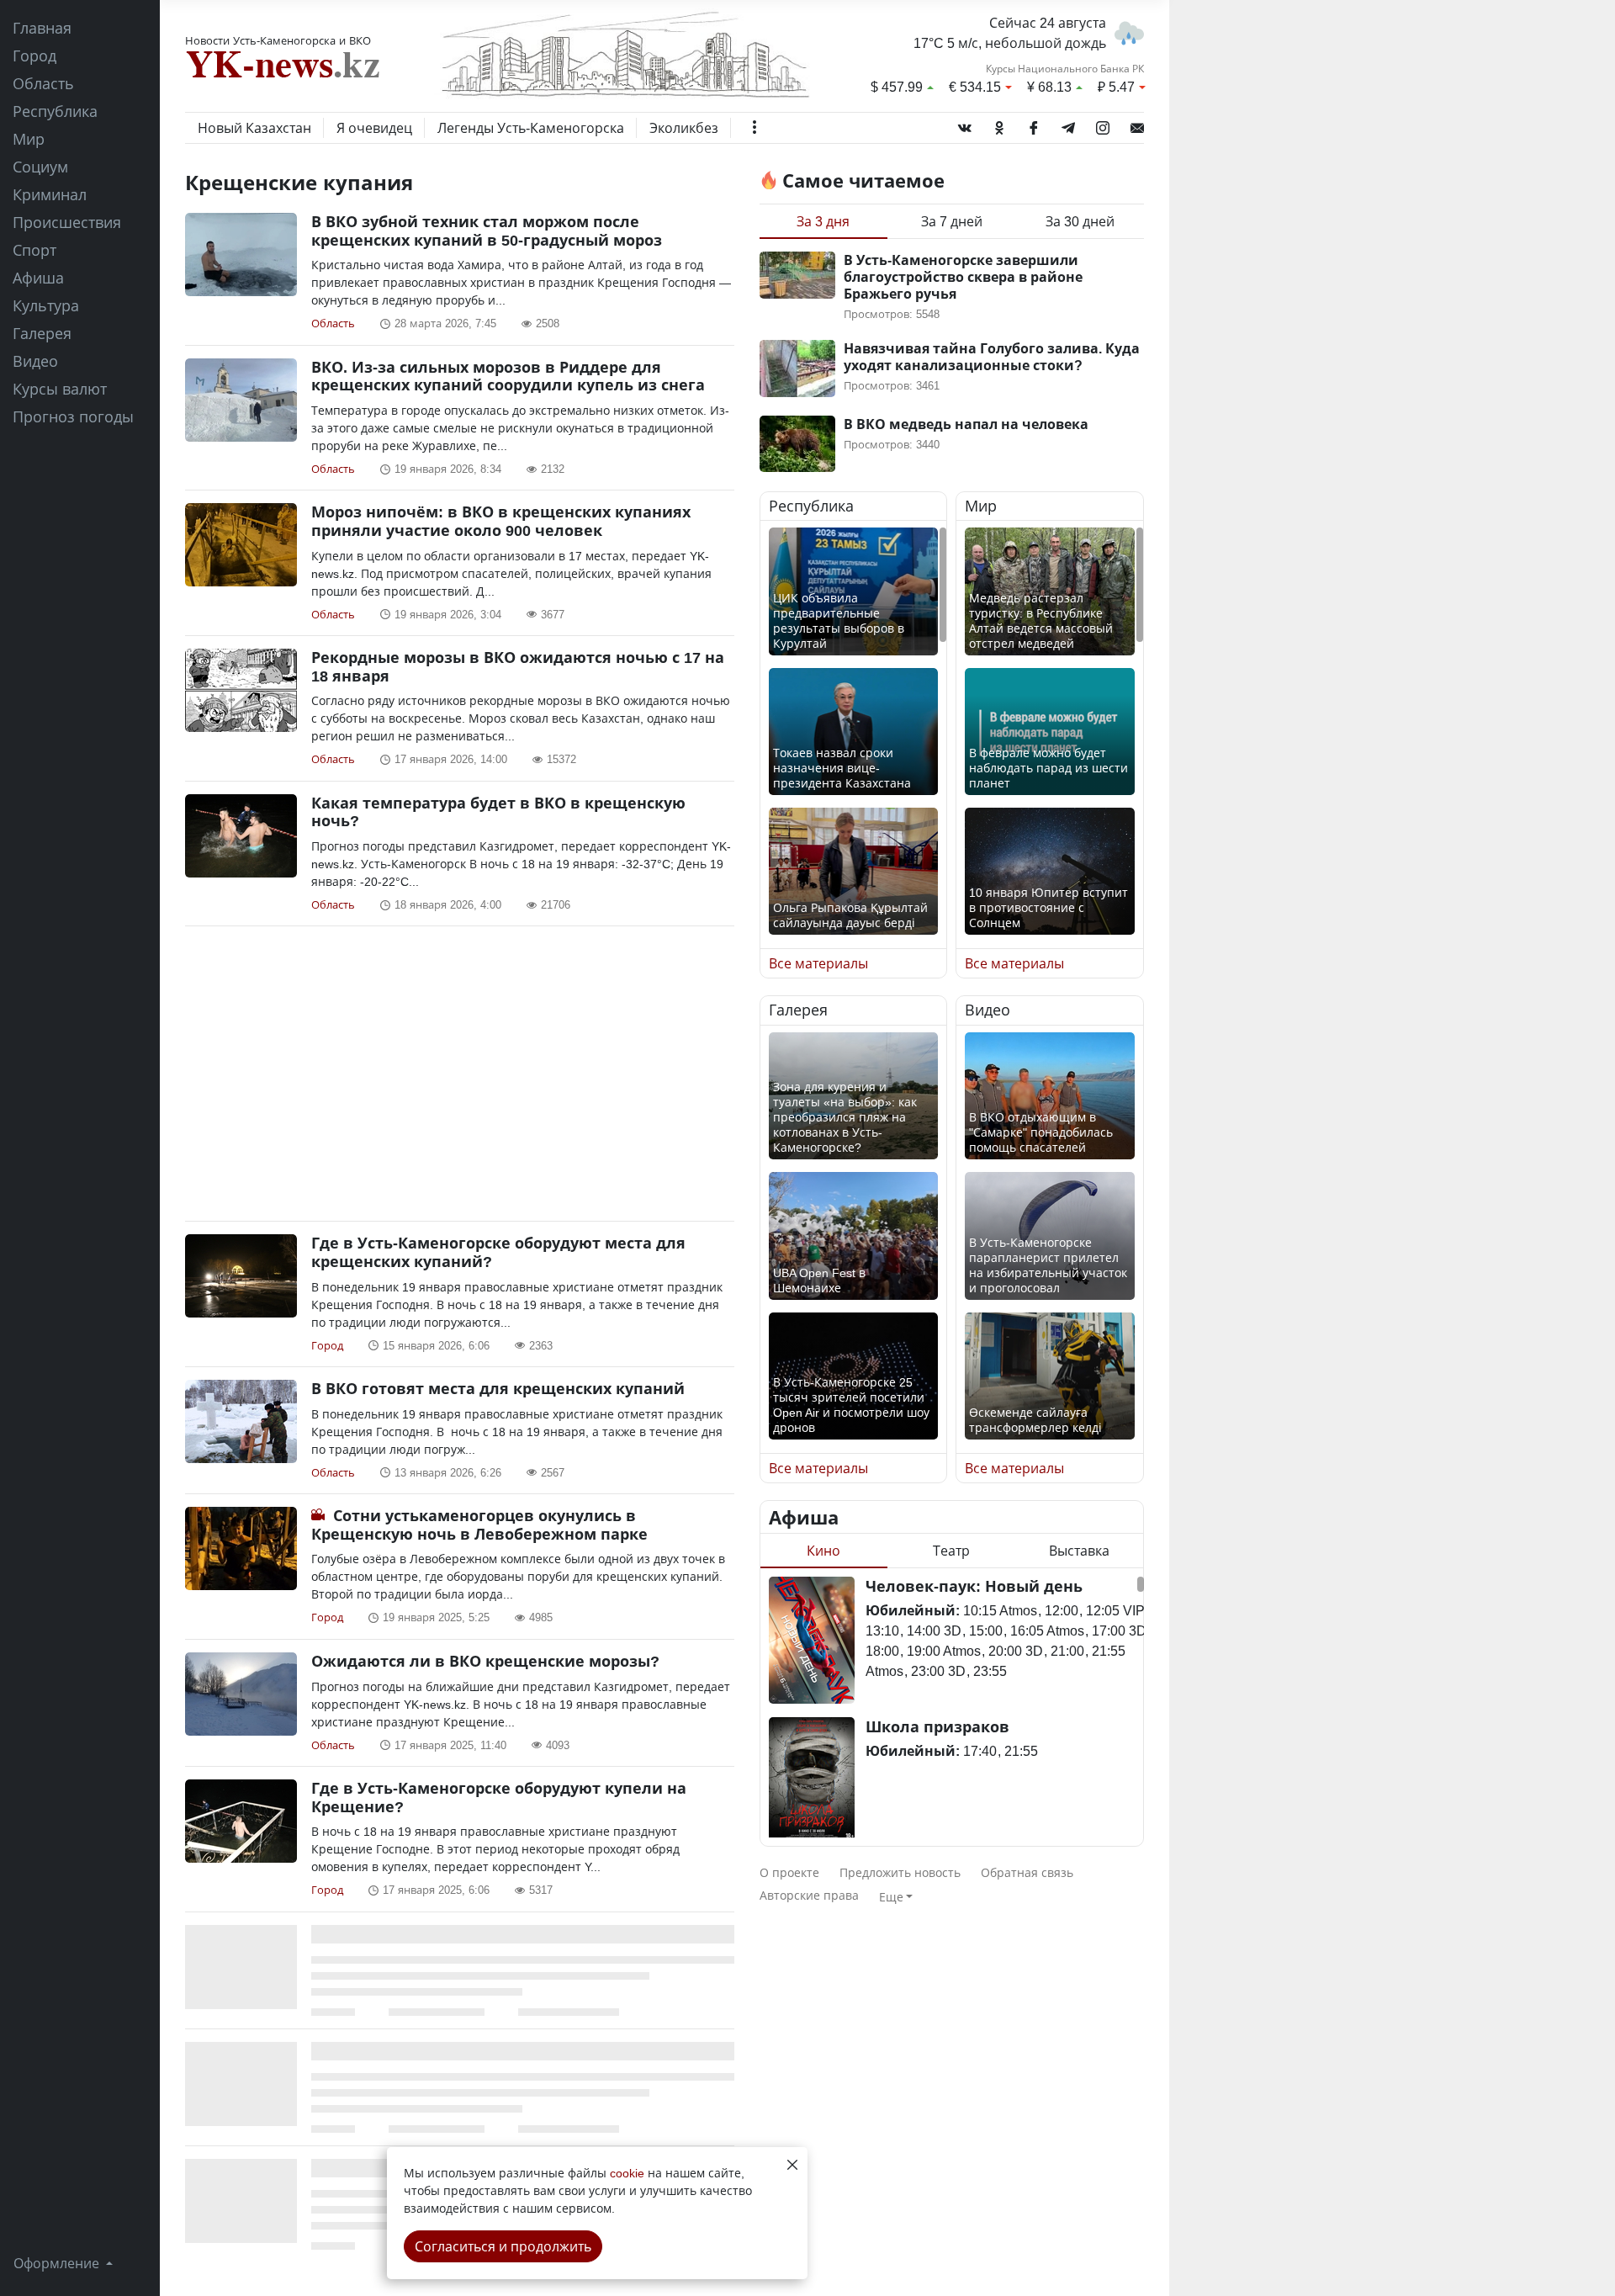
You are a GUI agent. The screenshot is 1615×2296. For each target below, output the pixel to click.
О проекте (789, 1872)
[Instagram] (1103, 125)
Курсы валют (60, 389)
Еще (891, 1897)
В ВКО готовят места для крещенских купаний (498, 1388)
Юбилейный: (913, 1610)
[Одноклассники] (999, 125)
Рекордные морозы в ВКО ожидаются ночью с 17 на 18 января (518, 666)
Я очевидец (374, 128)
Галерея (42, 333)
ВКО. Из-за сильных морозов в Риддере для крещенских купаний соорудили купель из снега (508, 376)
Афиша (38, 278)
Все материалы (818, 963)
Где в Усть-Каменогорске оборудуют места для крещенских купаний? (498, 1252)
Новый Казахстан (254, 128)
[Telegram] (1068, 125)
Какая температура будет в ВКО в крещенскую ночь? (498, 812)
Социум (40, 167)
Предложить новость (900, 1872)
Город (34, 56)
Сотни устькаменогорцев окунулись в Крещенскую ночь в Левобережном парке (479, 1524)
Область (43, 83)
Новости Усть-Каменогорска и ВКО (278, 40)
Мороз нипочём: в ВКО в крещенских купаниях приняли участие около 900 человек (501, 521)
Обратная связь (1027, 1872)
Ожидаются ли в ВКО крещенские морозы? (485, 1661)
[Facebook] (1034, 125)
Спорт (34, 250)
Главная (42, 28)
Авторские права (809, 1895)
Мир (29, 139)
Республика (55, 111)
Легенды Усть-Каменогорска (531, 128)
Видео (35, 361)
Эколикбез (684, 128)
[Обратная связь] (1137, 125)
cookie (627, 2173)
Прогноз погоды (73, 416)
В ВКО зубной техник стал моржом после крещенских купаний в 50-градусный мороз (487, 231)
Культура (46, 305)
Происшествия (67, 222)
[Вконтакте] (965, 125)
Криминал (50, 194)
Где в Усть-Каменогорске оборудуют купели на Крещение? (499, 1797)
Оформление (58, 2263)
